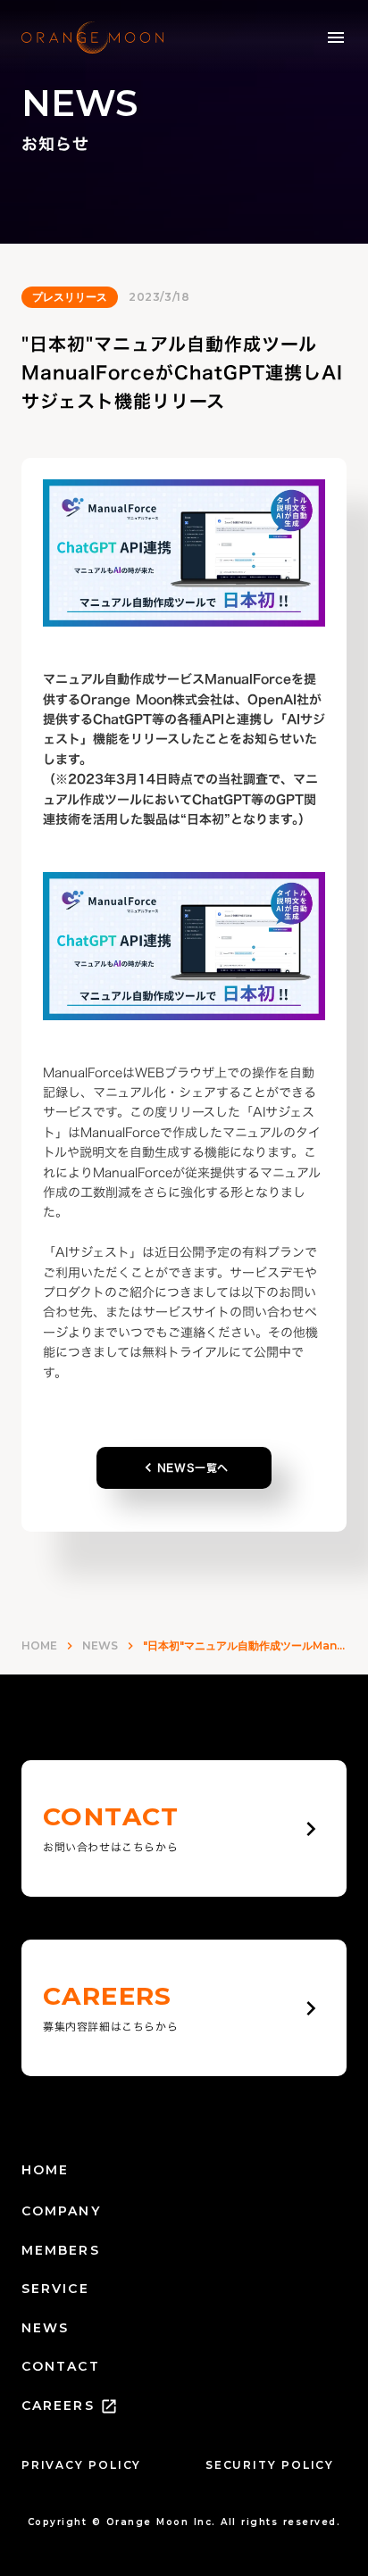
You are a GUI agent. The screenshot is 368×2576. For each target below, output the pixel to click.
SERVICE (55, 2289)
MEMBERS (61, 2250)
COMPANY (61, 2211)
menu (336, 37)
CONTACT (61, 2366)
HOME (39, 1645)
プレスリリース (70, 297)
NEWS (100, 1645)
